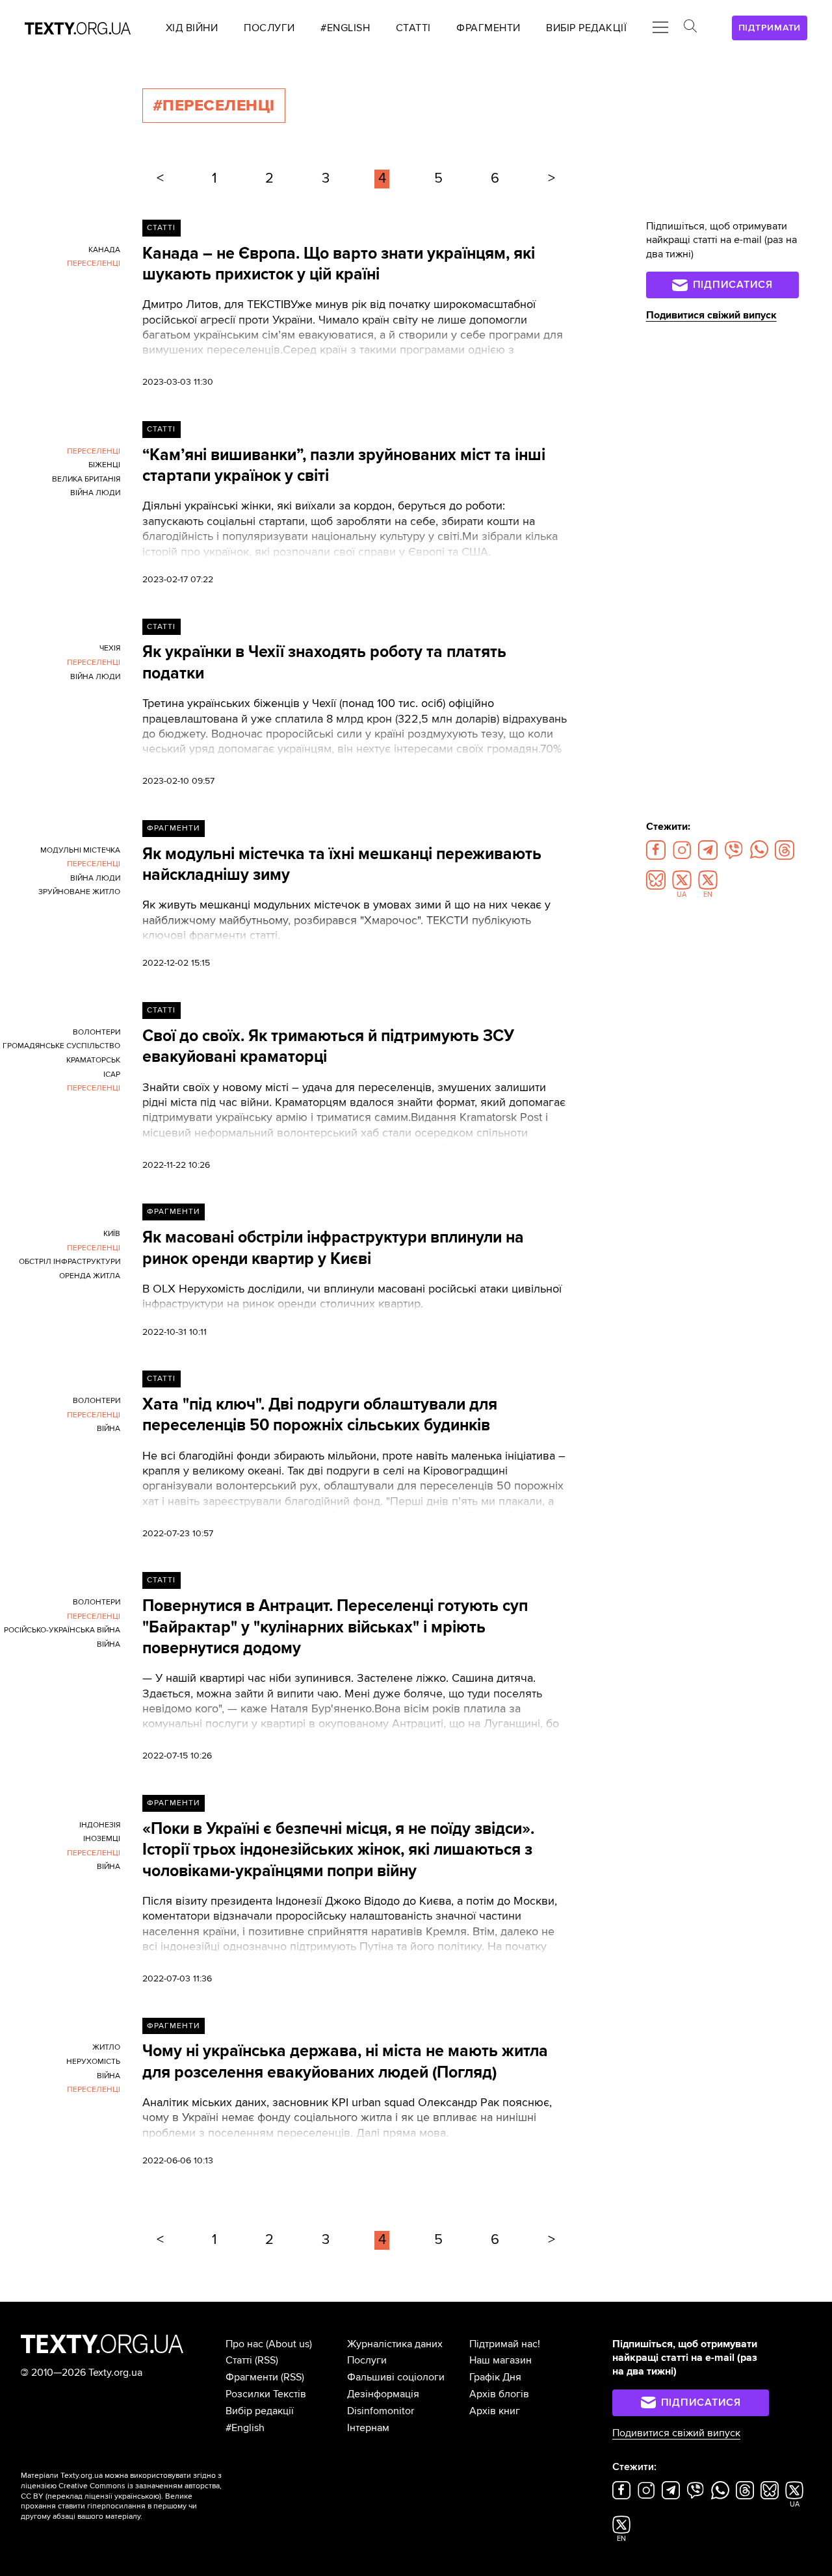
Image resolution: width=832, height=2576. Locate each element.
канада (104, 250)
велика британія (86, 479)
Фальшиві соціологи (396, 2377)
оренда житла (90, 1276)
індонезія (100, 1825)
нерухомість (93, 2062)
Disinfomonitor (381, 2411)
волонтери (97, 1032)
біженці (104, 465)
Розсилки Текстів (266, 2394)
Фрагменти (173, 828)
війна (109, 1429)
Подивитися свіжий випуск (711, 315)
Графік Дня (495, 2377)
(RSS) (266, 2360)
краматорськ (93, 1060)
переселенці (94, 264)
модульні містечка (80, 850)
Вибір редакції (260, 2411)
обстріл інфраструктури (70, 1262)
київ (112, 1234)
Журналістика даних (395, 2344)
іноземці (102, 1839)
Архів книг (495, 2411)
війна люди (95, 493)
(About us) (289, 2344)
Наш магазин (500, 2360)
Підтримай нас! (505, 2344)
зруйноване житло (79, 892)
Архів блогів (499, 2394)
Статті (161, 228)
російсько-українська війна (62, 1630)
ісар (112, 1075)
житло (106, 2047)
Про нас (244, 2344)
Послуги (367, 2360)
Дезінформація (383, 2394)
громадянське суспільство (61, 1046)
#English (245, 2428)
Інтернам (368, 2428)
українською (137, 2496)
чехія (110, 648)
